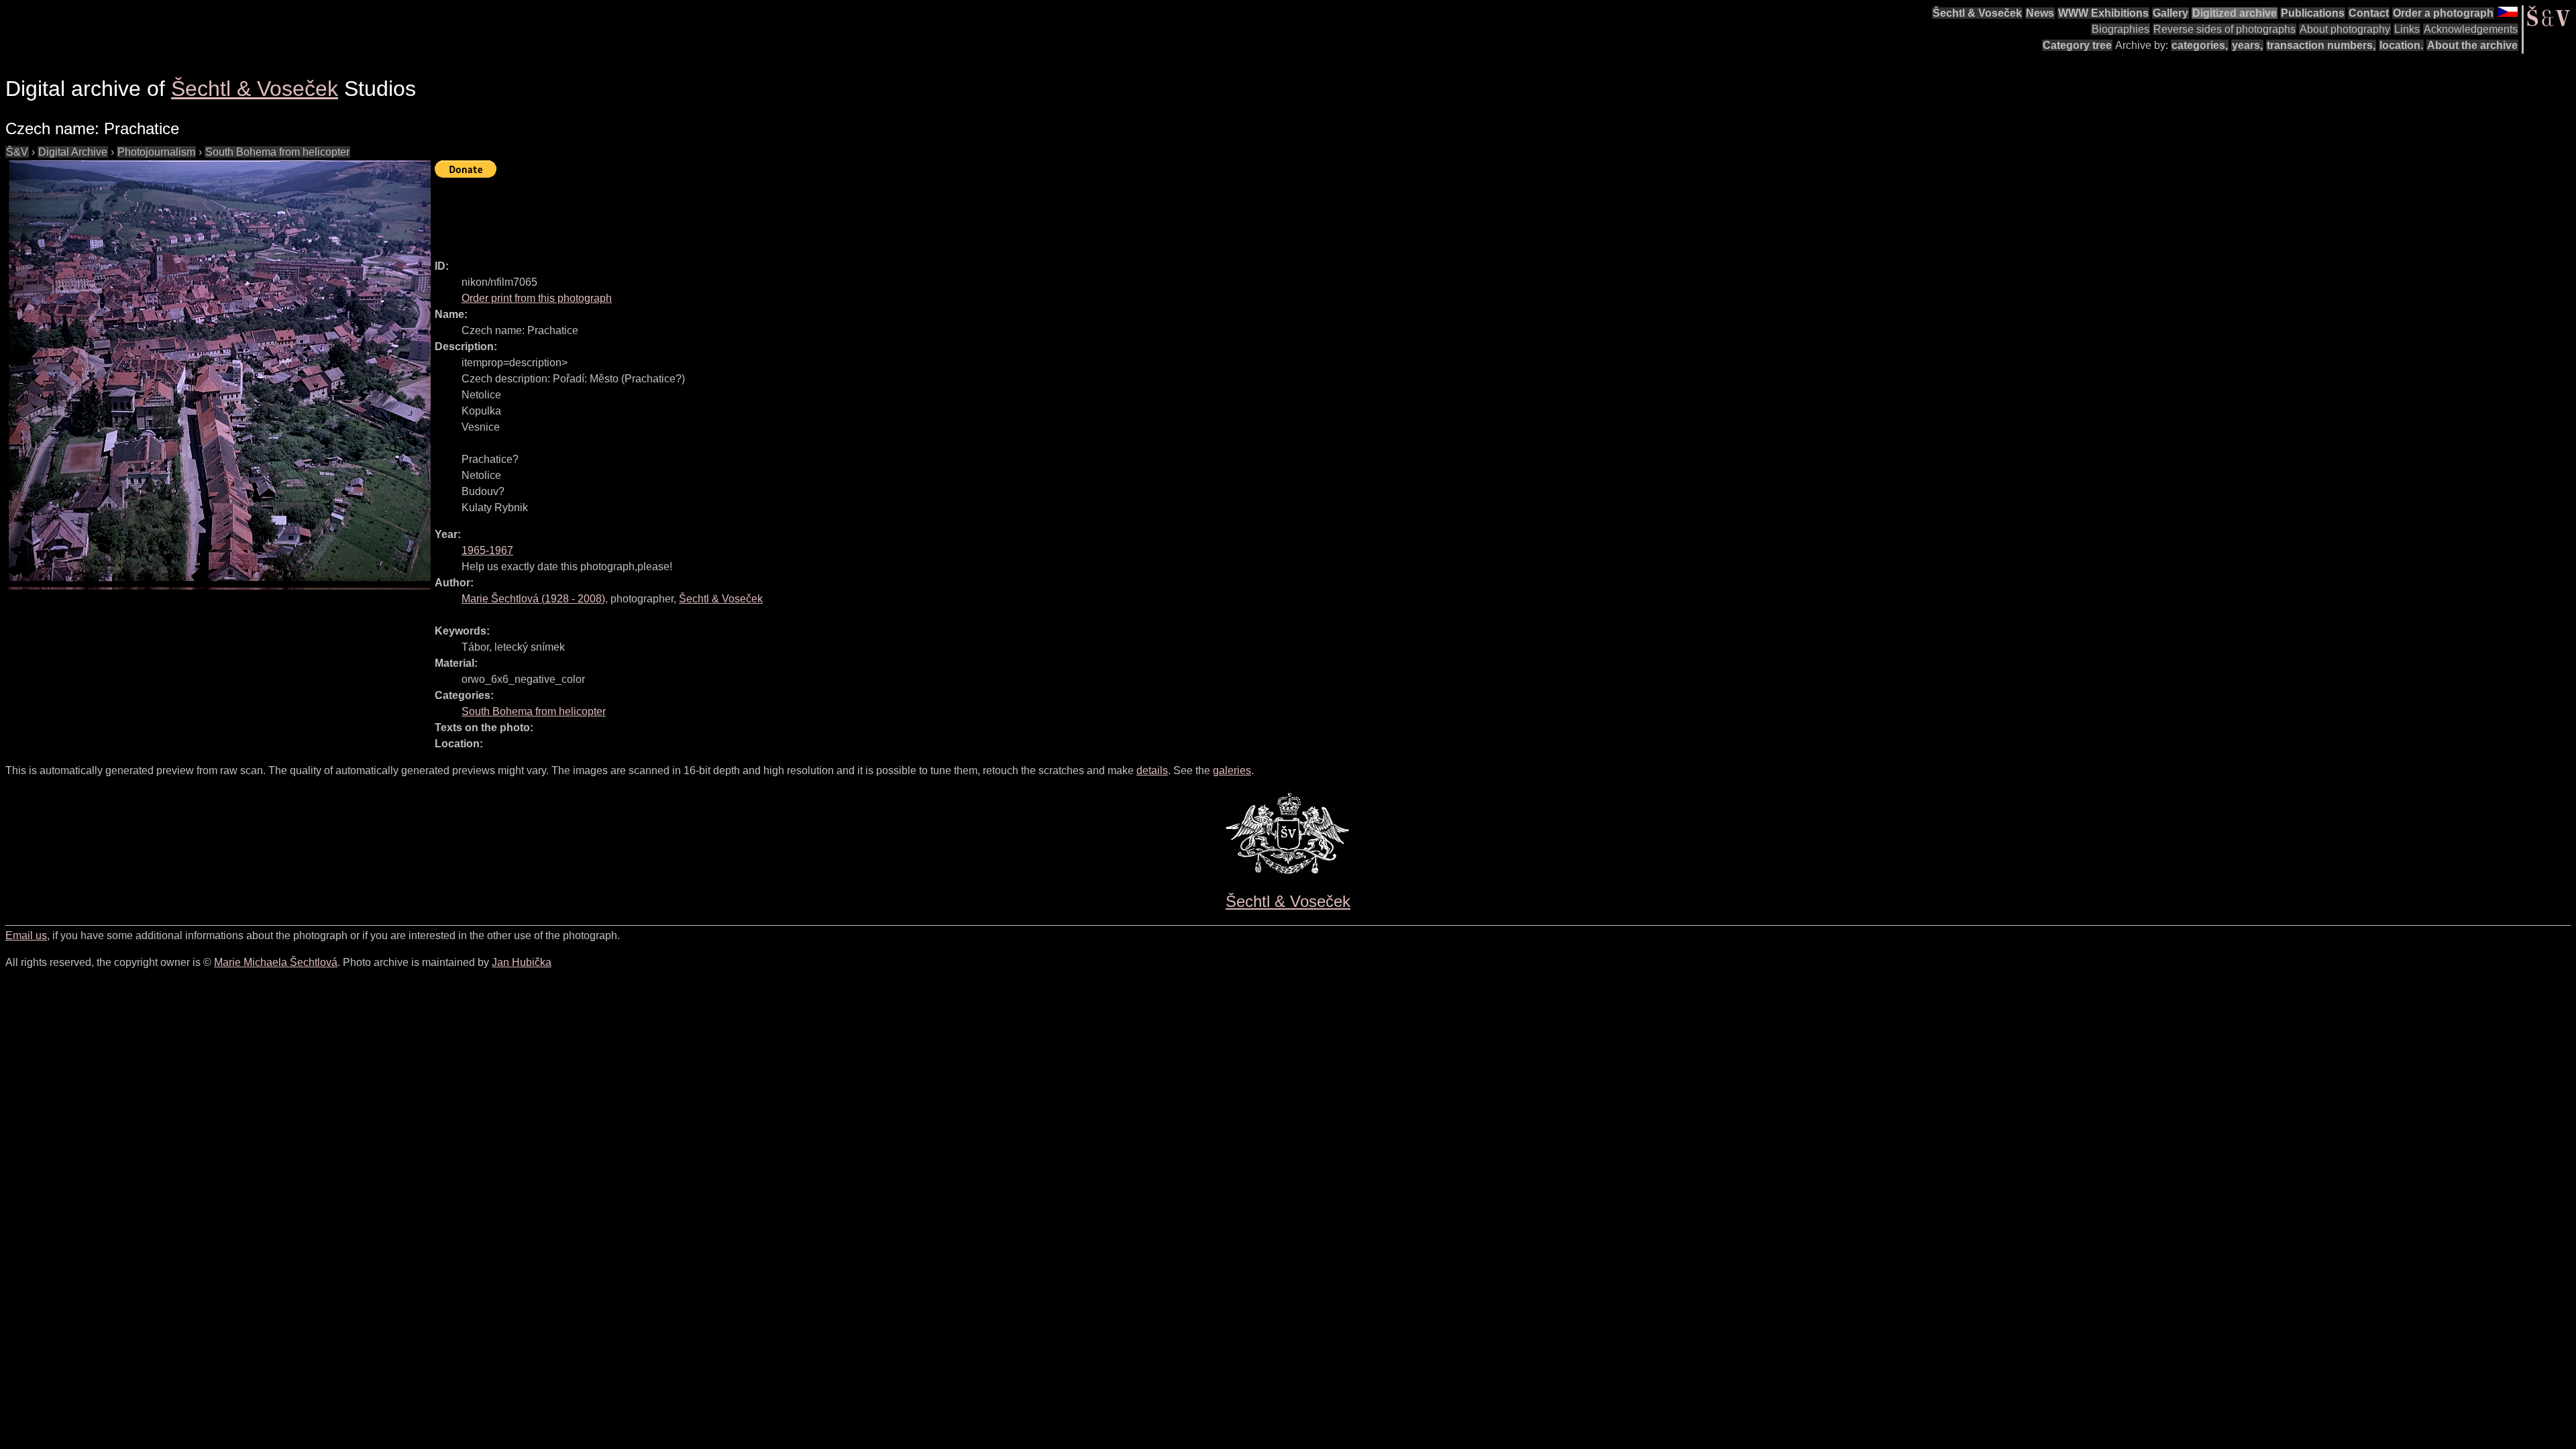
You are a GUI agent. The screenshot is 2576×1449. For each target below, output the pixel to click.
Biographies (2121, 29)
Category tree (2077, 45)
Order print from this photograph (537, 298)
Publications (2313, 13)
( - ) (533, 599)
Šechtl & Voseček (1977, 13)
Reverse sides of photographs (2224, 29)
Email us (26, 935)
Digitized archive (2235, 13)
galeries (1232, 770)
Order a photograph (2443, 13)
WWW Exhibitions (2103, 13)
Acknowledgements (2471, 29)
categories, (2200, 45)
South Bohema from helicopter (277, 152)
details (1152, 770)
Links (2407, 29)
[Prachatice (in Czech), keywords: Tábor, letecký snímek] (220, 375)
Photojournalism (156, 152)
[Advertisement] (679, 213)
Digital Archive (73, 152)
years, (2247, 45)
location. (2401, 45)
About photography (2345, 29)
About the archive (2472, 45)
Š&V (17, 152)
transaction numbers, (2321, 45)
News (2040, 13)
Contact (2369, 13)
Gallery (2170, 13)
